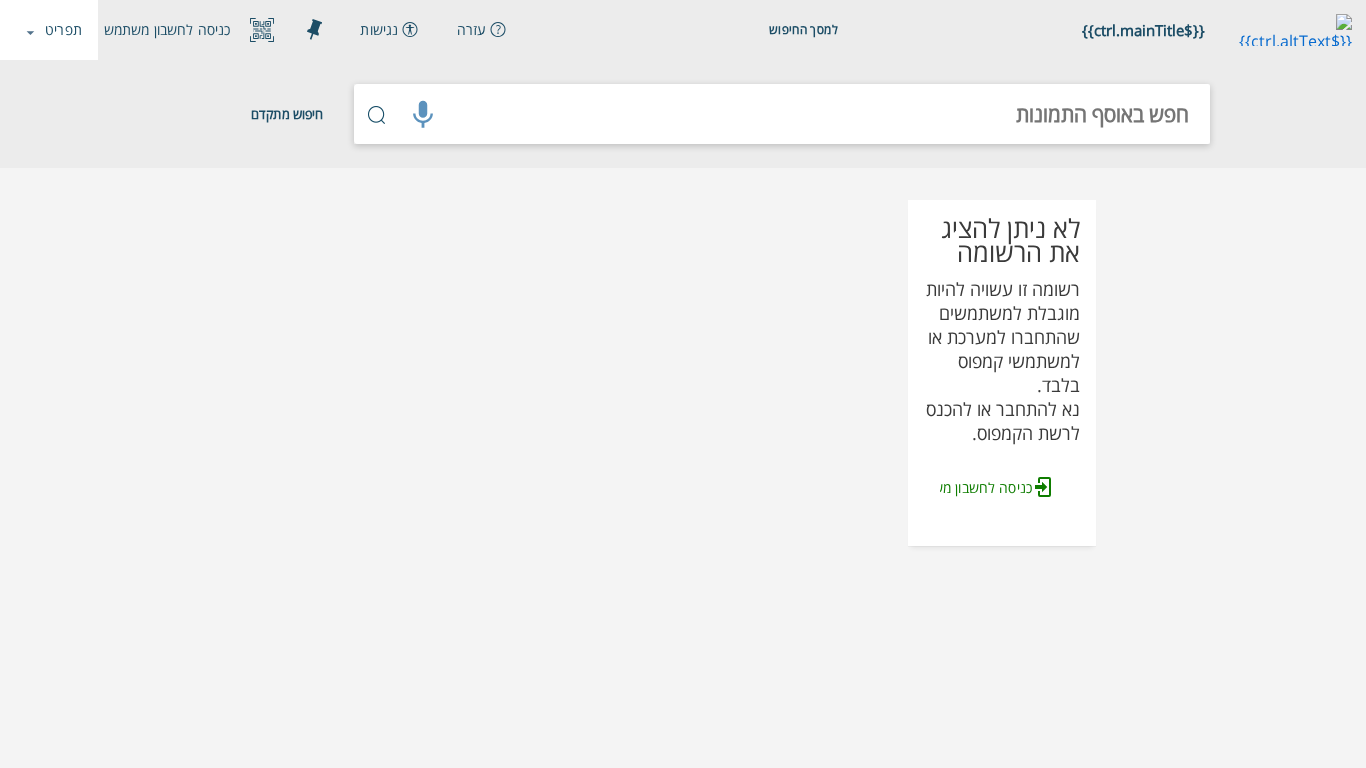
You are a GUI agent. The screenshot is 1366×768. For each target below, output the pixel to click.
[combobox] (828, 114)
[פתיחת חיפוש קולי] (423, 114)
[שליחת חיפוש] (377, 114)
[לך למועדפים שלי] (314, 30)
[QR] (262, 30)
